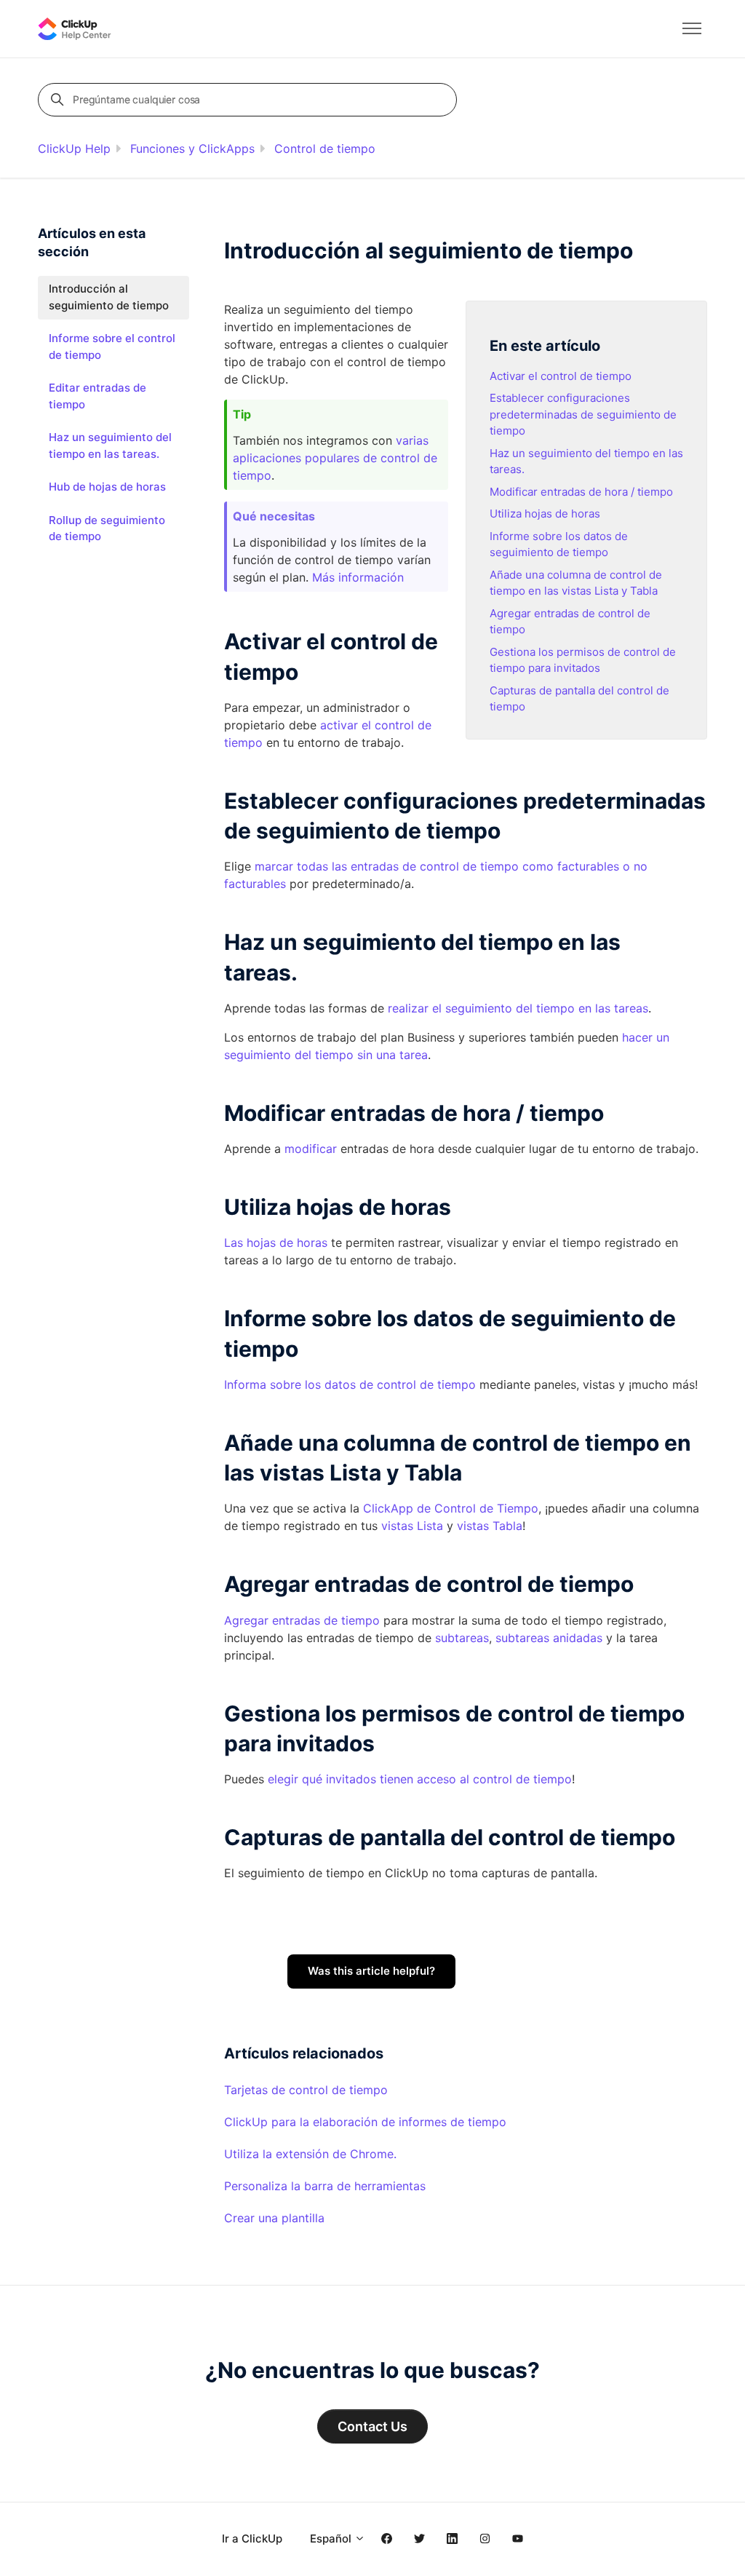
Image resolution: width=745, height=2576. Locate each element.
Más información (358, 577)
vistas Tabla (490, 1526)
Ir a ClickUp (252, 2539)
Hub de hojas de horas (107, 487)
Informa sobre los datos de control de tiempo (350, 1384)
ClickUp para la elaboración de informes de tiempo (365, 2122)
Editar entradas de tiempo (97, 396)
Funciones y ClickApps (192, 148)
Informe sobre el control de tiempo (112, 346)
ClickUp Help (74, 148)
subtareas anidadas (549, 1638)
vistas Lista (412, 1526)
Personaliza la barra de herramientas (325, 2186)
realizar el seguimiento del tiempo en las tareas (518, 1008)
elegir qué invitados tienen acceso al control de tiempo (420, 1779)
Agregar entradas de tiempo (302, 1620)
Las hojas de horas (276, 1243)
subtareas (462, 1638)
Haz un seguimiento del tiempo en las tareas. (110, 445)
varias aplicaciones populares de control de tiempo (335, 458)
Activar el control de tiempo (561, 376)
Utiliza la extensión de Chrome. (310, 2154)
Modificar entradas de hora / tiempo (581, 492)
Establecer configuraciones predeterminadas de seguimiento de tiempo (583, 414)
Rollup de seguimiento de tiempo (107, 528)
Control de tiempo (325, 148)
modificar (311, 1149)
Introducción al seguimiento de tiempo (109, 297)
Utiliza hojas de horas (545, 514)
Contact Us (372, 2426)
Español (332, 2539)
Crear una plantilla (274, 2218)
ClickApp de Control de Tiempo (451, 1508)
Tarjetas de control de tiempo (306, 2090)
